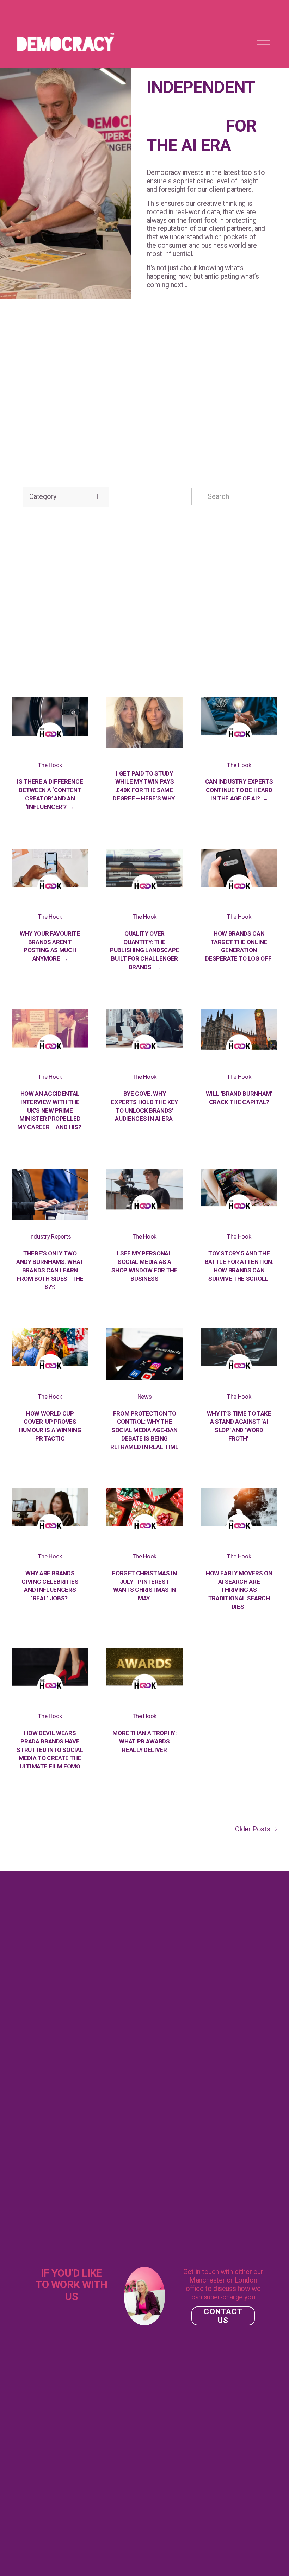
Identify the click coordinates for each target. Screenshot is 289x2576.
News (145, 1397)
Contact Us (223, 2316)
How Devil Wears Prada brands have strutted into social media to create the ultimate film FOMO (50, 1750)
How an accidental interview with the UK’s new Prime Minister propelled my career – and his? (50, 1110)
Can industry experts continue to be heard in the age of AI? (239, 790)
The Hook (50, 765)
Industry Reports (50, 1236)
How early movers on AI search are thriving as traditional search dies (239, 1590)
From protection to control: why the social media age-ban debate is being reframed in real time (144, 1430)
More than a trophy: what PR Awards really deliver (144, 1741)
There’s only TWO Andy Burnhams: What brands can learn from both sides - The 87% (50, 1270)
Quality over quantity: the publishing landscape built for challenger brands (144, 950)
